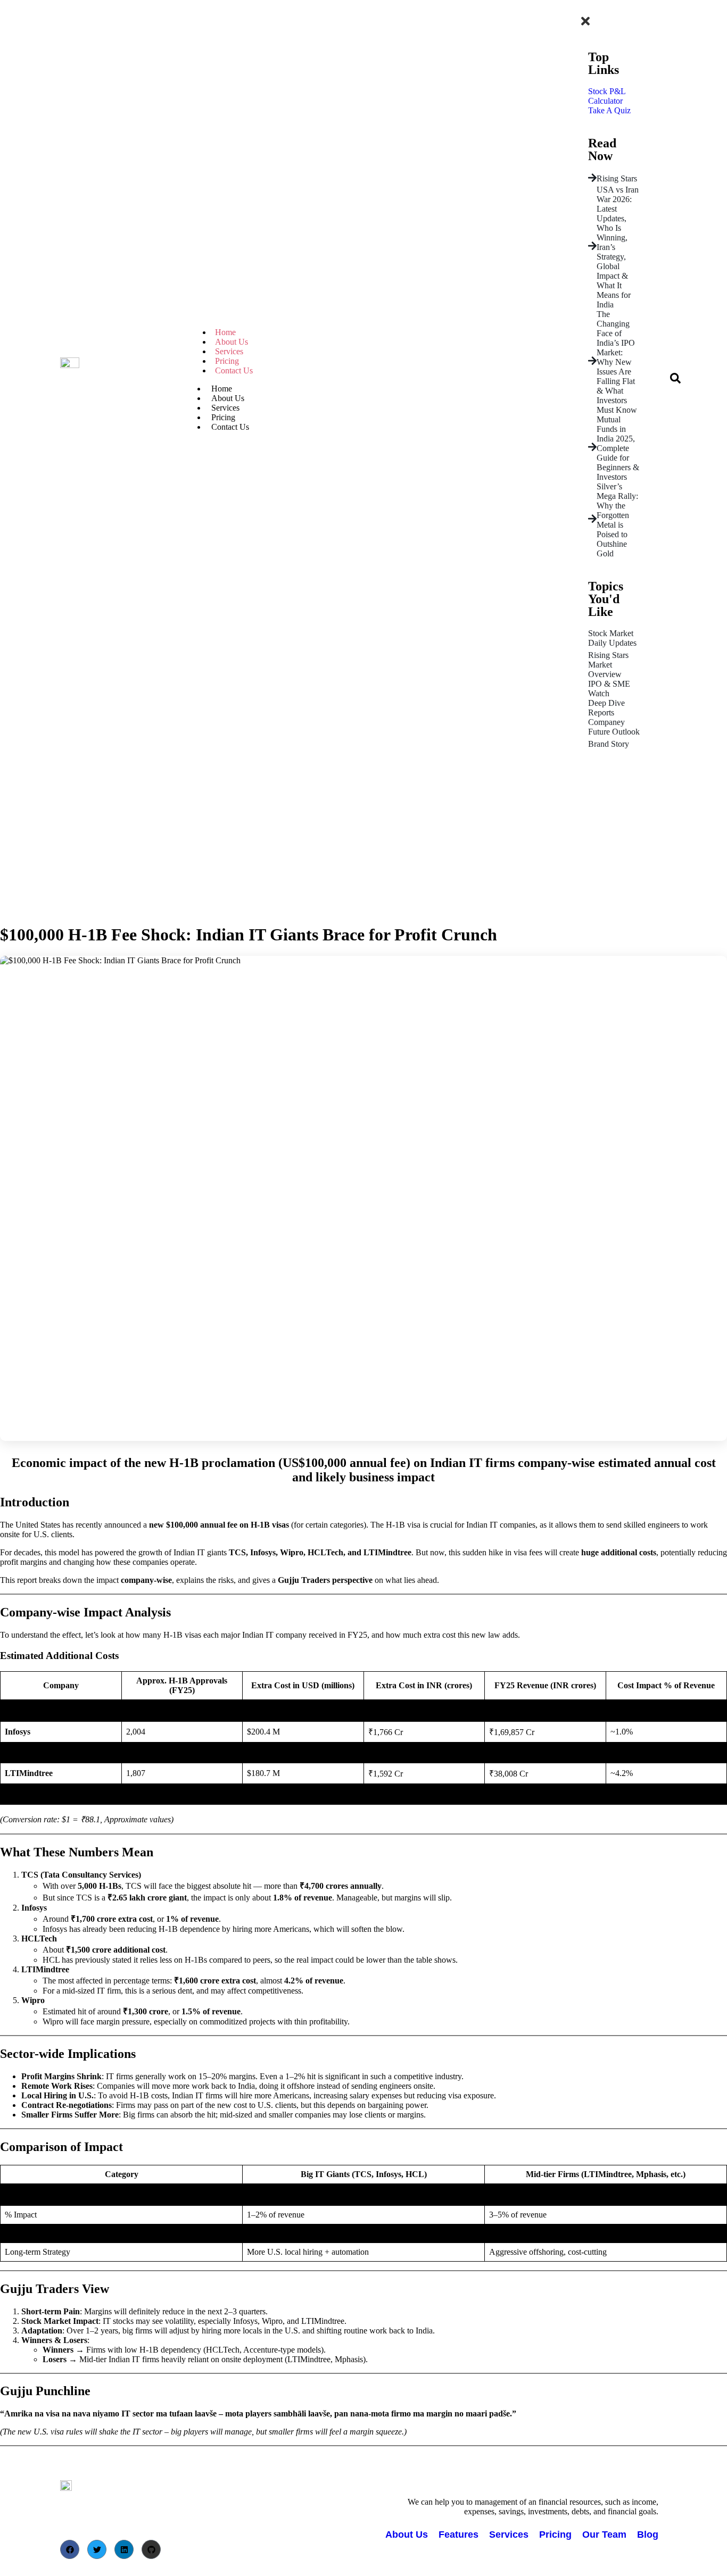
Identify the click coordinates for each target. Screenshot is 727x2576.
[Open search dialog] (675, 381)
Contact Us (234, 370)
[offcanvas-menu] (581, 9)
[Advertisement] (363, 839)
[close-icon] (585, 24)
